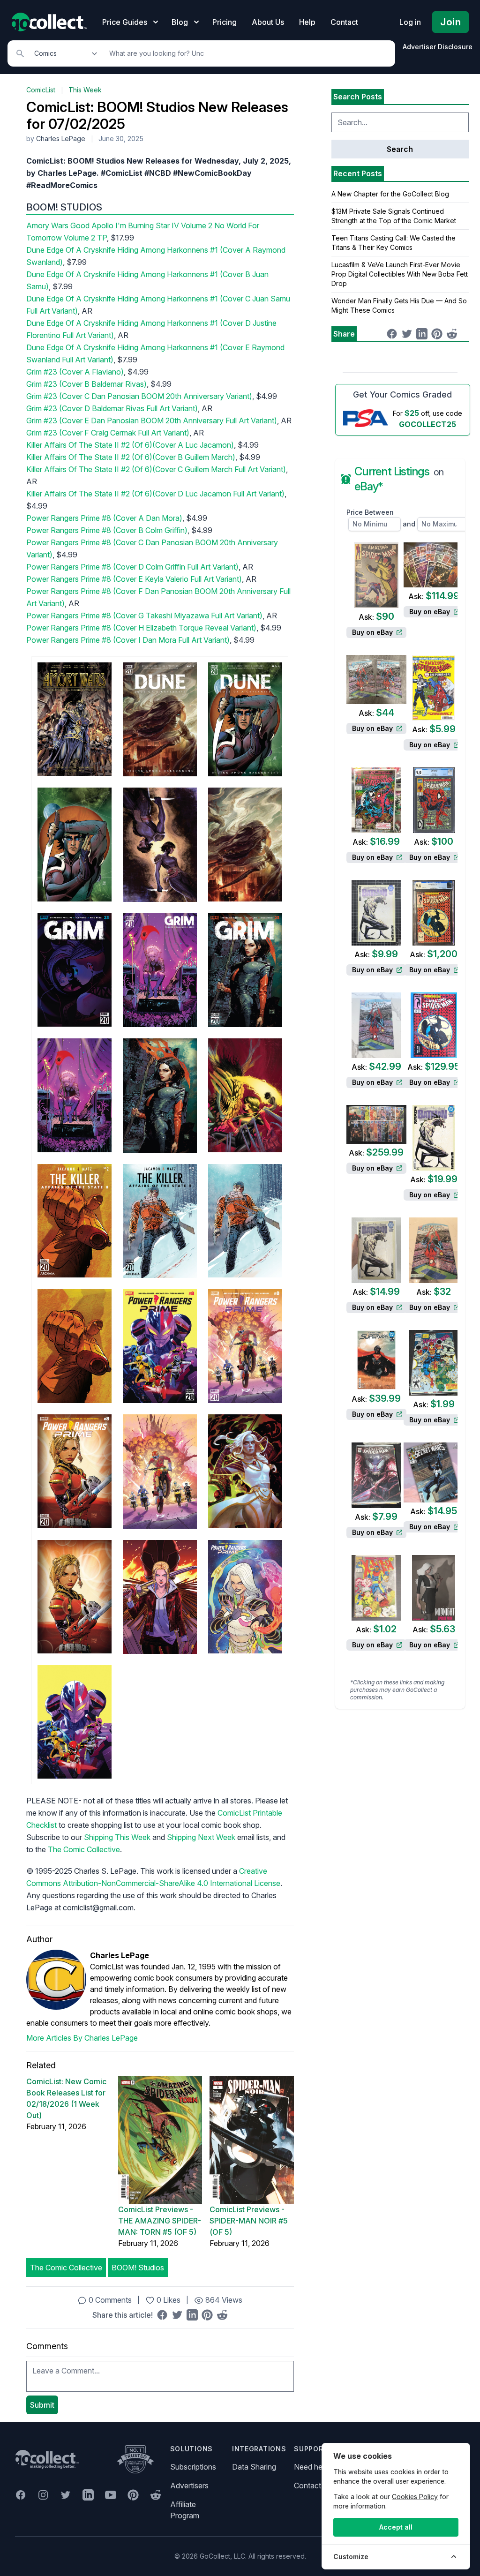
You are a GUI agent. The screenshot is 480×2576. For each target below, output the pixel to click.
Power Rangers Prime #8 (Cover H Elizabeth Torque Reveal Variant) (141, 628)
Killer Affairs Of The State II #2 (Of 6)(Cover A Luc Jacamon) (130, 445)
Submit (42, 2405)
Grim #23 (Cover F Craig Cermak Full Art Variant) (108, 433)
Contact (344, 22)
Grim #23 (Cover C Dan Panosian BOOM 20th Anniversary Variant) (139, 396)
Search (400, 149)
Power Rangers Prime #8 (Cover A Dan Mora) (104, 518)
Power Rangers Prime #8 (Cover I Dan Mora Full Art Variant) (128, 640)
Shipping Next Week (201, 1837)
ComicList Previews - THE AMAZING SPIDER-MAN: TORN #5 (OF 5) (160, 2221)
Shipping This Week (117, 1837)
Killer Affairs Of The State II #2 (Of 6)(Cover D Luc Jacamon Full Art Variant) (155, 494)
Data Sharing (254, 2467)
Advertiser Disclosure (438, 47)
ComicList (41, 90)
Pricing (225, 22)
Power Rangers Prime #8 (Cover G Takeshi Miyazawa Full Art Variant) (144, 616)
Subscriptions (193, 2467)
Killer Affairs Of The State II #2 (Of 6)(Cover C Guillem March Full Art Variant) (156, 469)
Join (450, 22)
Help (307, 22)
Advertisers (189, 2486)
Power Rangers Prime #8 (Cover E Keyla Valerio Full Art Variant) (134, 579)
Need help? (313, 2467)
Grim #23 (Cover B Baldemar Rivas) (86, 384)
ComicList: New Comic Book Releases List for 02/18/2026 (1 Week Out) (66, 2098)
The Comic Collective (84, 1849)
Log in (410, 22)
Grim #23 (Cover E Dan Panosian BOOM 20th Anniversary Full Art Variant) (152, 421)
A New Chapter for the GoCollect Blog (390, 194)
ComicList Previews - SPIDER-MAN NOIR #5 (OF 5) (249, 2221)
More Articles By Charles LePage (82, 2038)
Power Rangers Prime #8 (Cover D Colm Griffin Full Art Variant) (132, 567)
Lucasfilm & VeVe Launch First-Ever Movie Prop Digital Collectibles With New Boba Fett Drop (400, 274)
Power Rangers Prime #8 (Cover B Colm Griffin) (107, 530)
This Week (85, 90)
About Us (268, 22)
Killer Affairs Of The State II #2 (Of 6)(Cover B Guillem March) (131, 457)
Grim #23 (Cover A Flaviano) (75, 372)
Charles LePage (61, 139)
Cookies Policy (415, 2497)
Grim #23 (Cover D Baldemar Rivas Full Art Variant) (112, 408)
